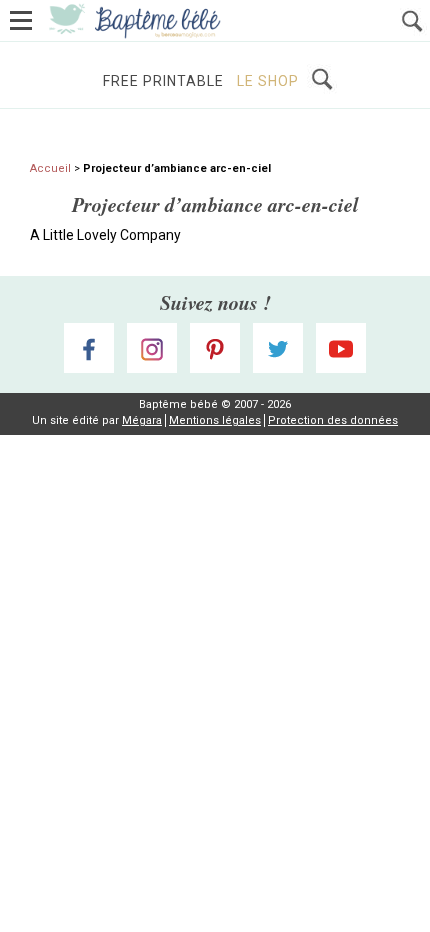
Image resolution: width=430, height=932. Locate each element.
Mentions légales (215, 420)
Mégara (142, 420)
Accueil (50, 168)
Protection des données (333, 420)
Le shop (268, 81)
